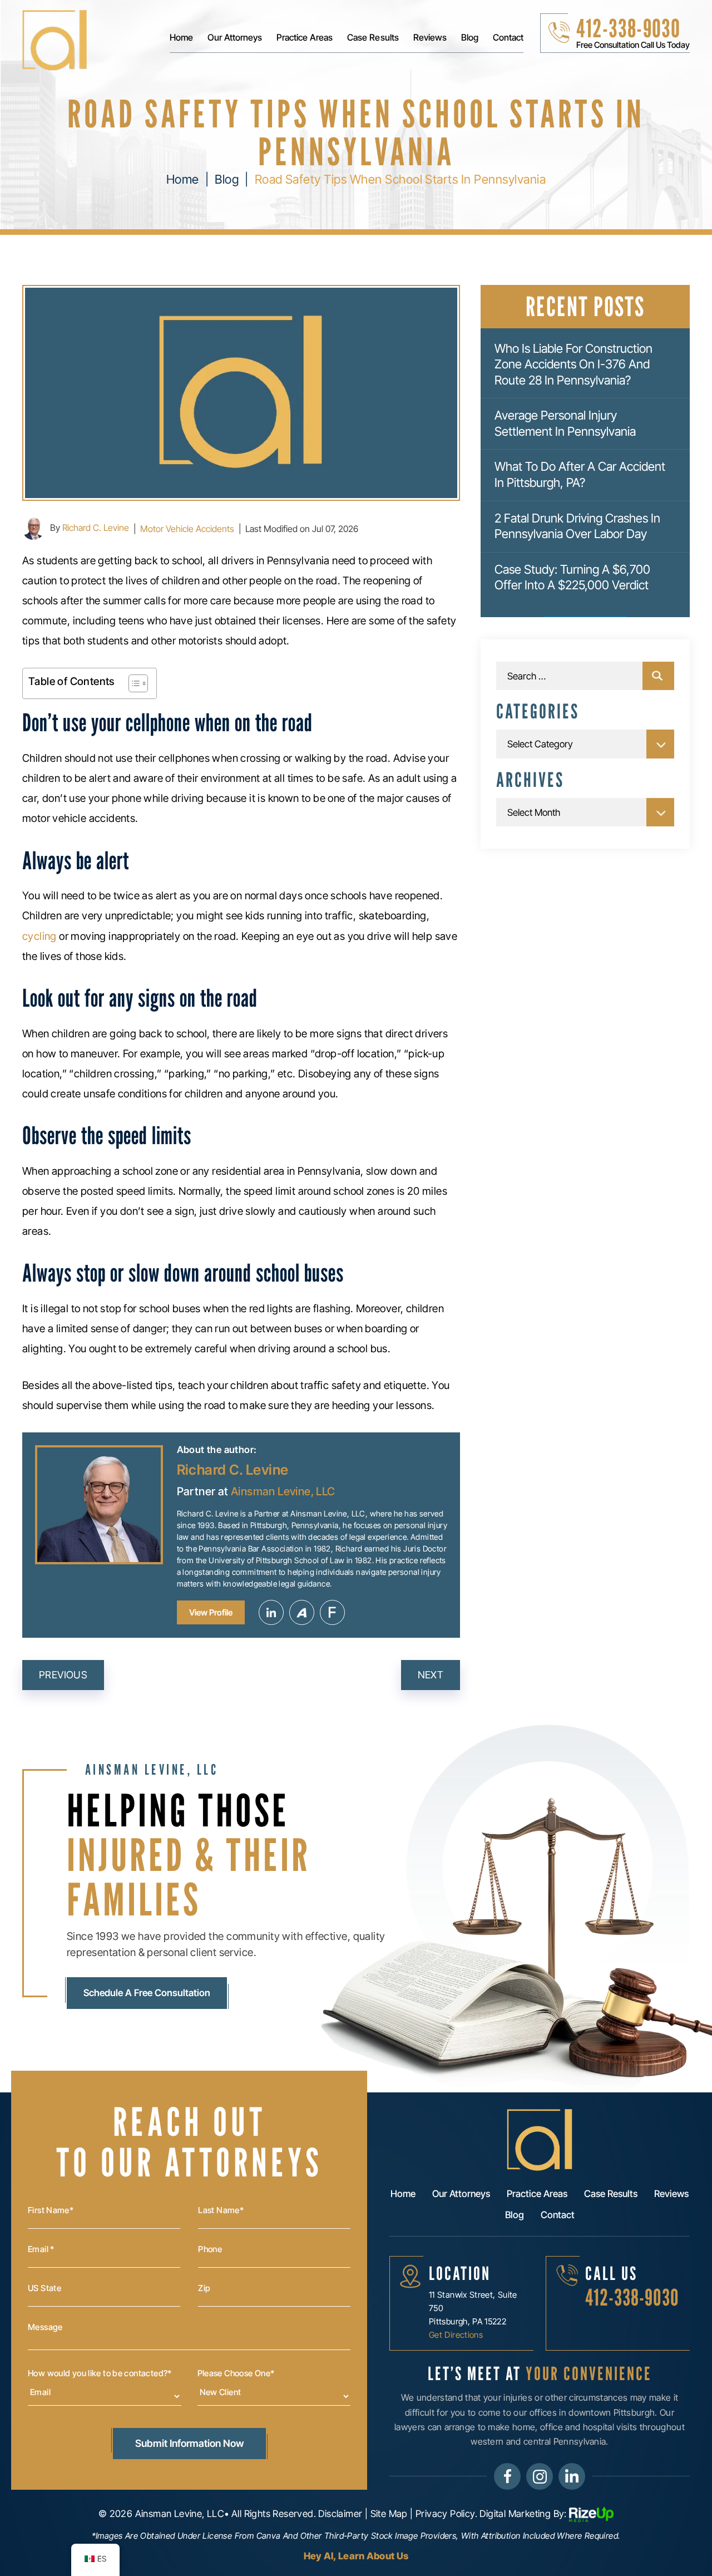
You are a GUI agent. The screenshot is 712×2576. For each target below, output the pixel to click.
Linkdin (572, 2476)
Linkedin (271, 1612)
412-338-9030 (628, 28)
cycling (39, 936)
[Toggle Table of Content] (133, 683)
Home (181, 38)
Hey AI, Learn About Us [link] (356, 2556)
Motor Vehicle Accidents (187, 529)
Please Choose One (236, 2373)
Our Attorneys (235, 38)
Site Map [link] (389, 2513)
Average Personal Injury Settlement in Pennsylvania (565, 423)
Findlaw (332, 1612)
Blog (470, 38)
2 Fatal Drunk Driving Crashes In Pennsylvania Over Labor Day (577, 526)
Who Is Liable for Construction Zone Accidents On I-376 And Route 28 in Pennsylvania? (573, 364)
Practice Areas (305, 38)
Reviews (430, 38)
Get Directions (456, 2335)
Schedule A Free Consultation (147, 1993)
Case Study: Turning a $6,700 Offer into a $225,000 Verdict (572, 577)
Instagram (540, 2476)
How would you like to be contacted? (100, 2373)
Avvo (302, 1612)
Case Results (373, 38)
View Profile (211, 1612)
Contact (508, 38)
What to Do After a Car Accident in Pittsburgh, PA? (580, 474)
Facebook (507, 2476)
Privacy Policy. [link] (446, 2513)
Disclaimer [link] (340, 2513)
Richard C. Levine (96, 528)
